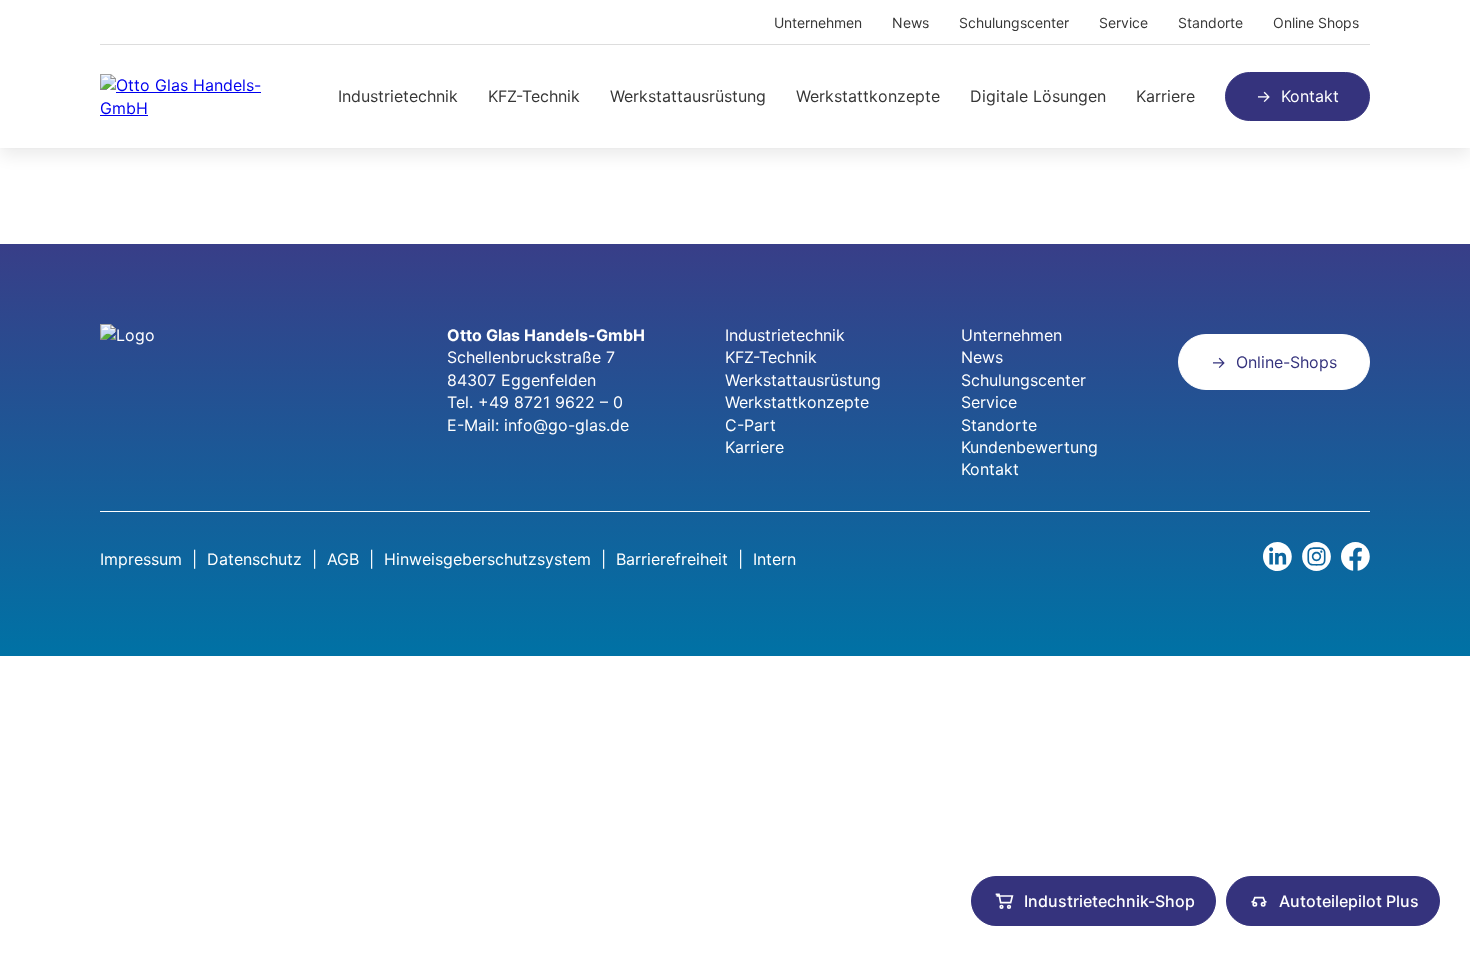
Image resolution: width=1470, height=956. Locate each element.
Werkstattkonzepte (868, 96)
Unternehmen (818, 22)
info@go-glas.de (566, 425)
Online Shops (1316, 22)
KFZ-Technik (534, 96)
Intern (774, 559)
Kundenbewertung (1029, 447)
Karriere (1165, 96)
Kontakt (1310, 96)
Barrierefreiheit (672, 559)
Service (1123, 22)
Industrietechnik (398, 96)
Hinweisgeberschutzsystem (487, 559)
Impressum (141, 559)
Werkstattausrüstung (688, 96)
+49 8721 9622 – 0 (550, 402)
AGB (343, 559)
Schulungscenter (1014, 22)
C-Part (750, 425)
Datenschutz (254, 559)
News (910, 22)
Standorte (1210, 22)
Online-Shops (1286, 362)
